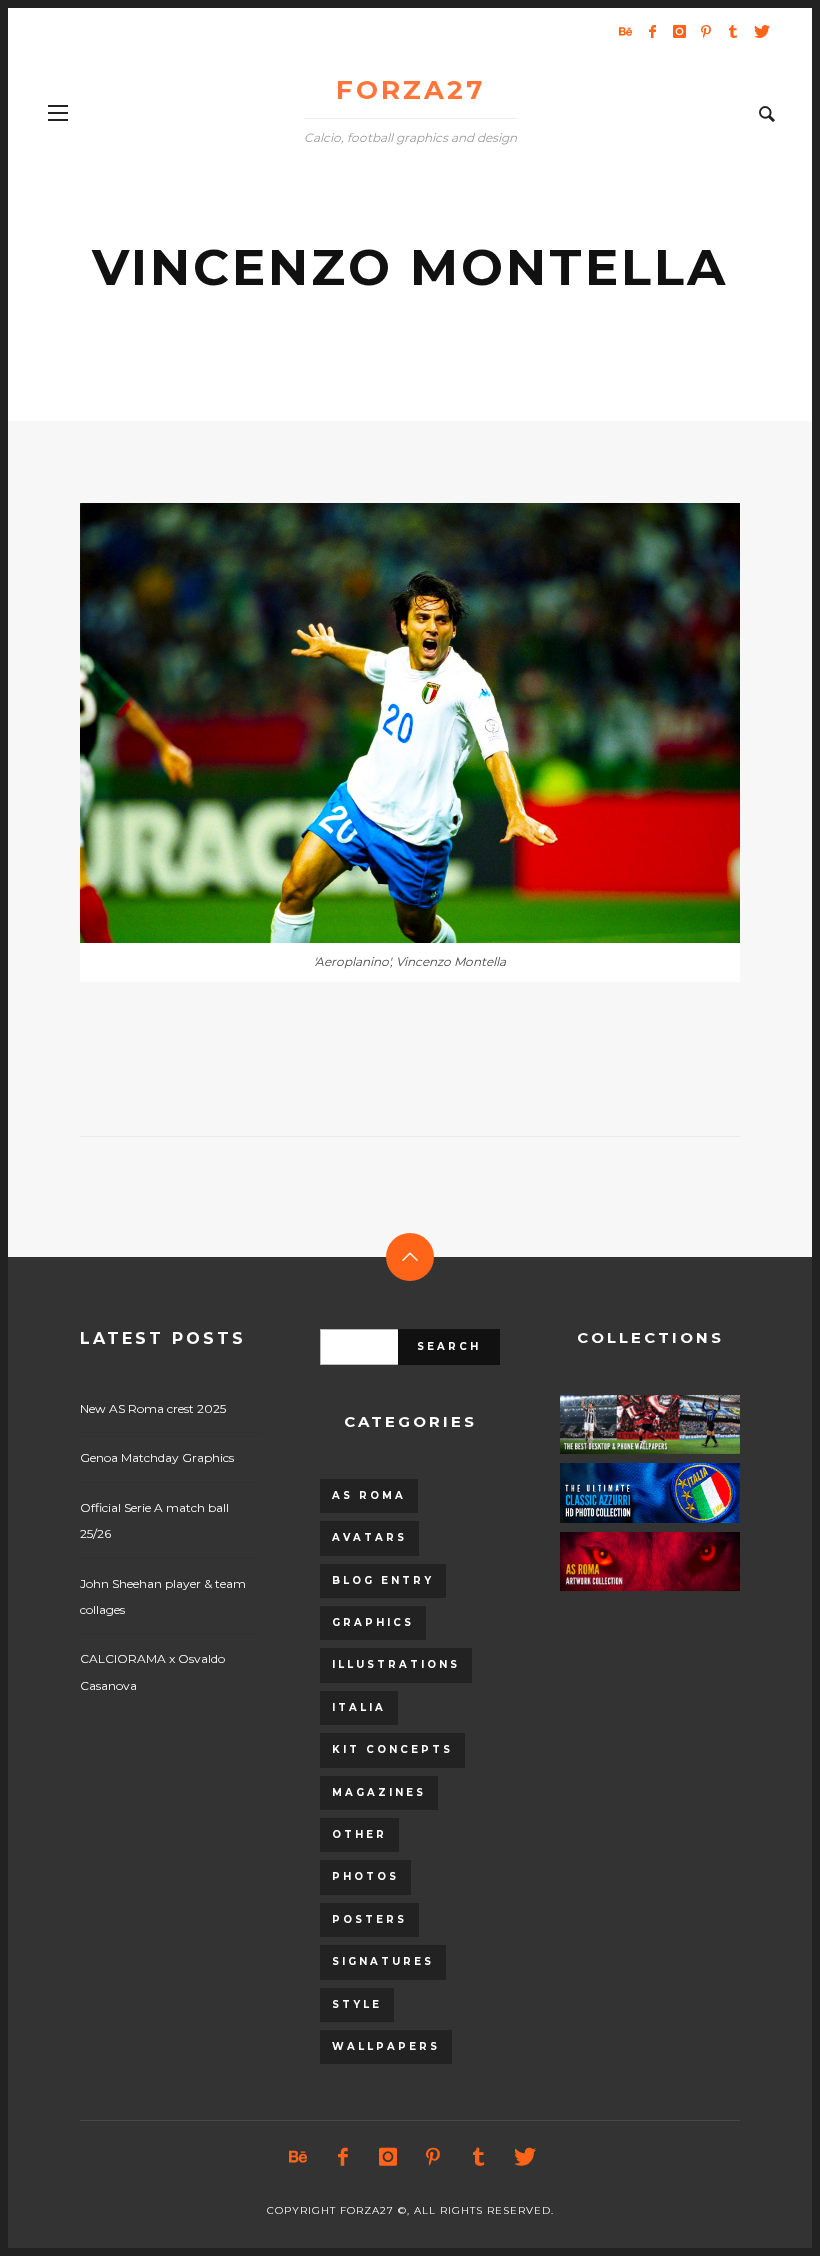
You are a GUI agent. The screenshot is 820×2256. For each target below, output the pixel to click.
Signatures (383, 1961)
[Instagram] (679, 31)
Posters (369, 1919)
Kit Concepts (392, 1749)
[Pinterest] (706, 31)
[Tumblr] (733, 31)
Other (359, 1834)
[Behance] (625, 31)
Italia (359, 1707)
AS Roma (369, 1495)
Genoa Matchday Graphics (157, 1457)
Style (357, 2004)
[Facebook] (652, 31)
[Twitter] (760, 31)
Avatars (369, 1537)
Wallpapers (386, 2046)
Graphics (373, 1622)
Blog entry (383, 1580)
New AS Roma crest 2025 (153, 1408)
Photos (365, 1876)
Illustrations (396, 1664)
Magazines (379, 1792)
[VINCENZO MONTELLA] (378, 723)
